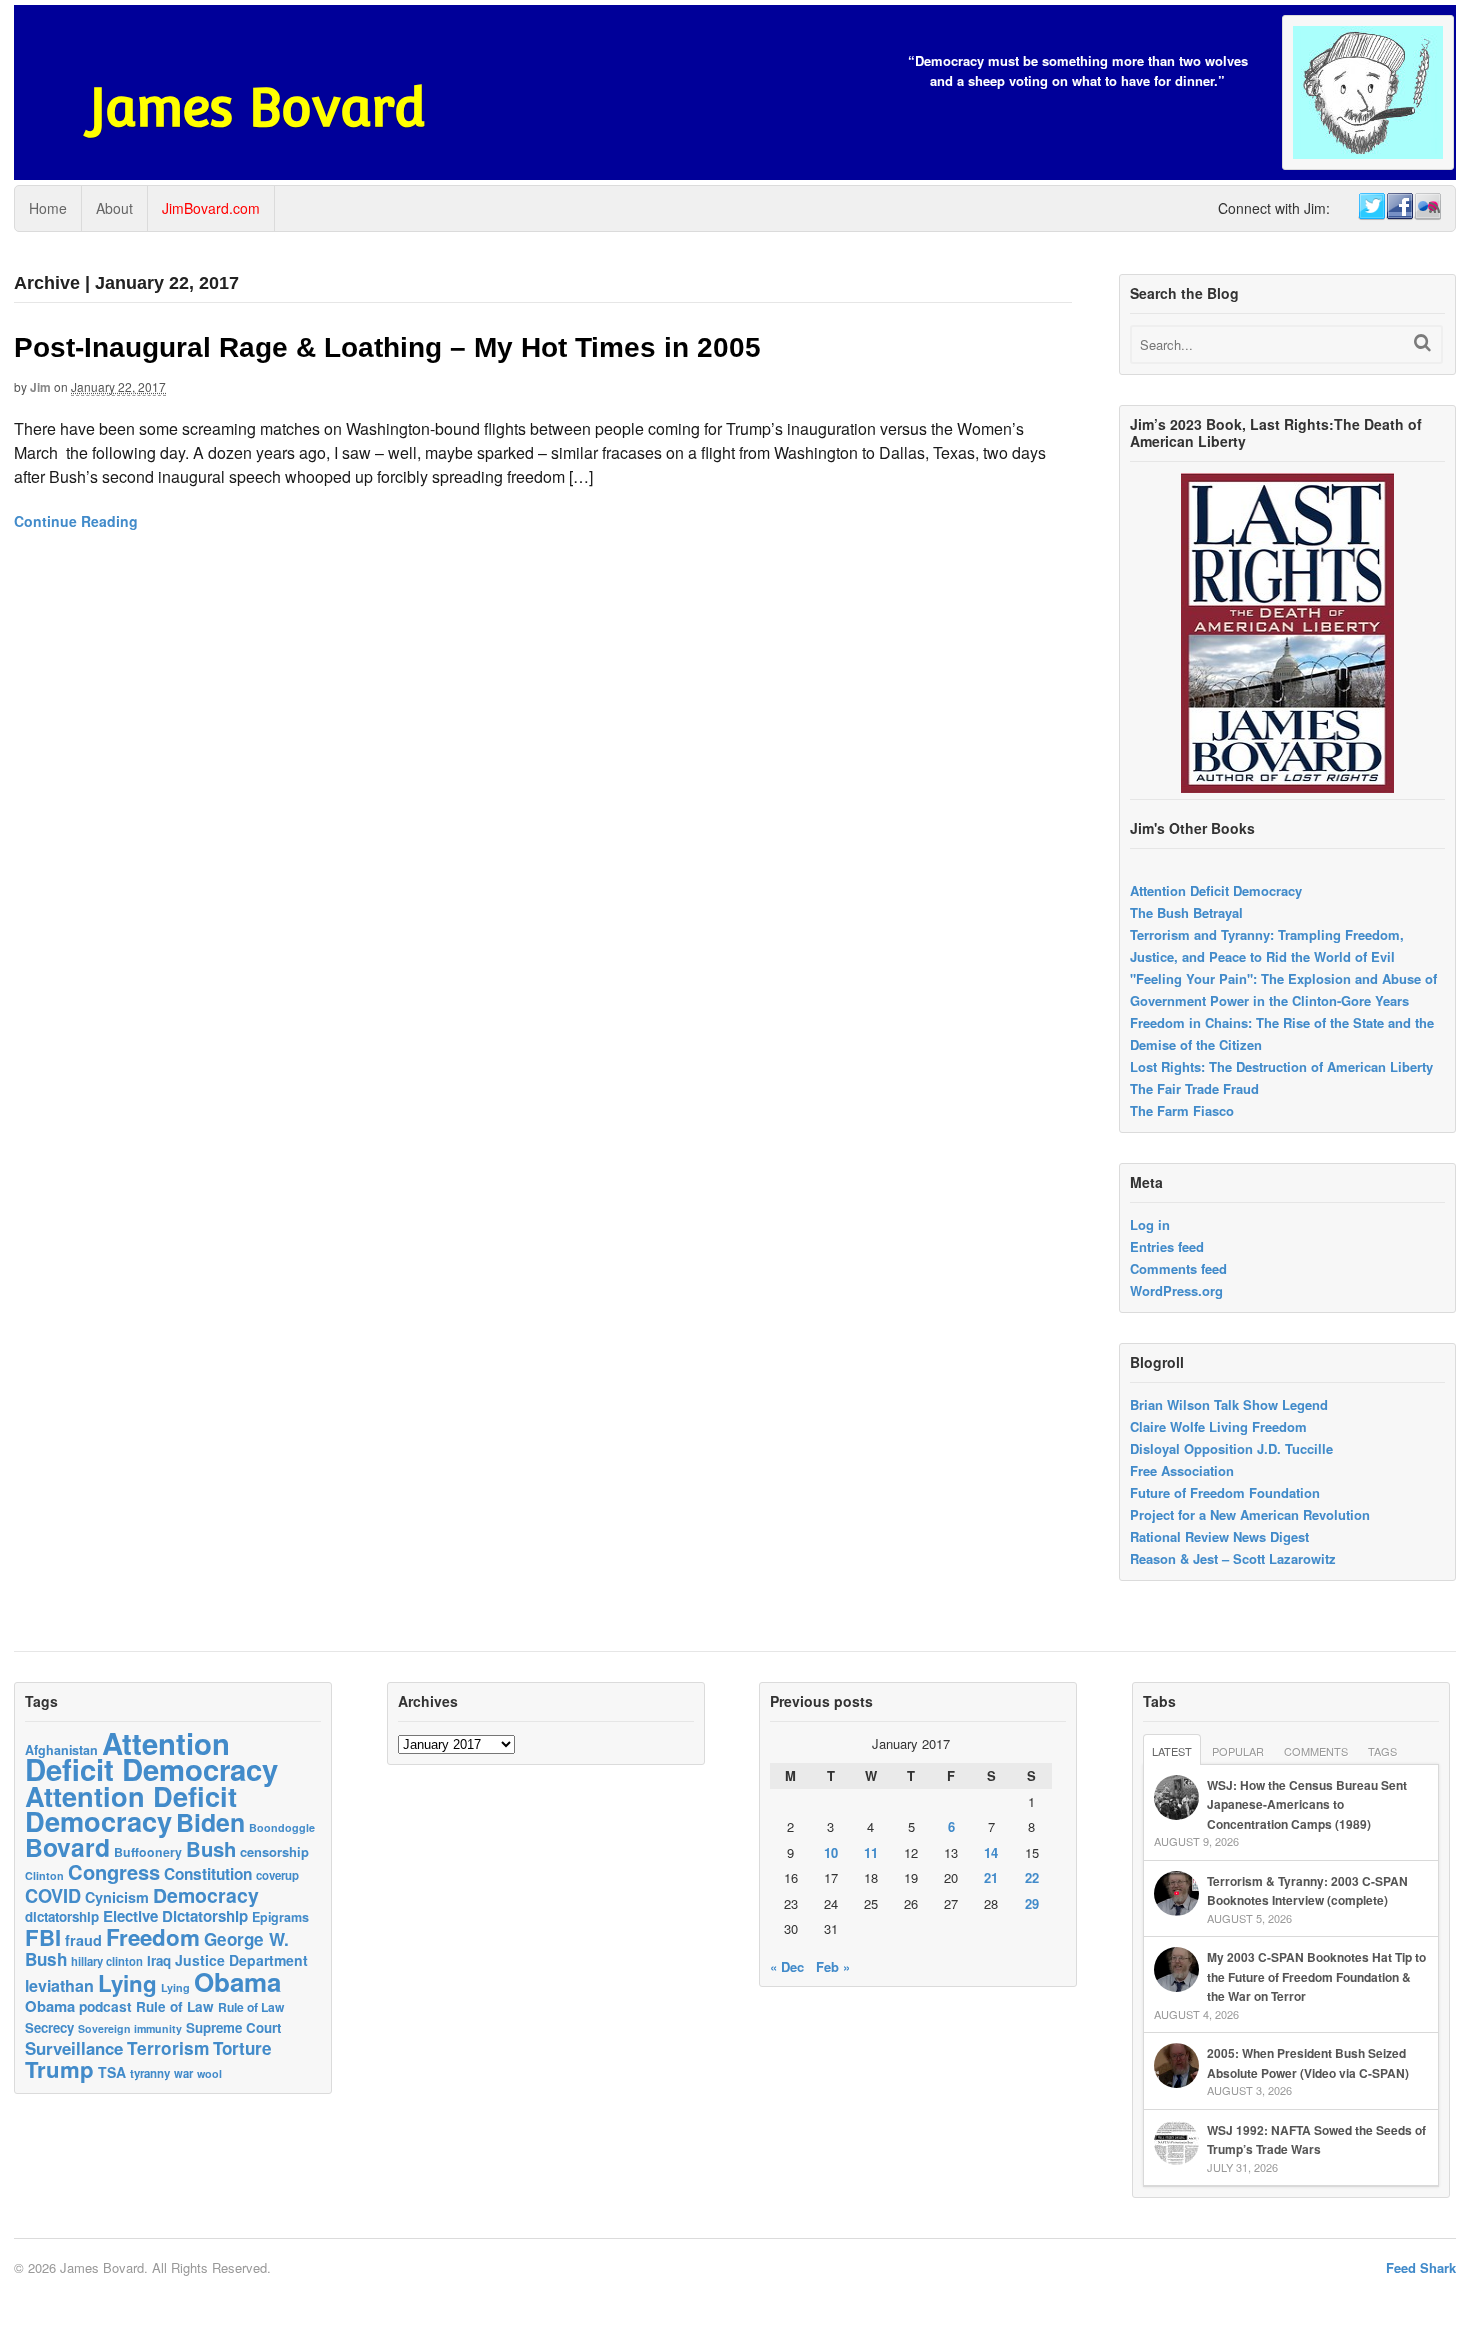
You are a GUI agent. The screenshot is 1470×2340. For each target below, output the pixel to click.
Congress (114, 1871)
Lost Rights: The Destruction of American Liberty (1281, 1066)
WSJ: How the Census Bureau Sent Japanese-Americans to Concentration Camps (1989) (1307, 1804)
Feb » (833, 1966)
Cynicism (117, 1897)
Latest (1172, 1751)
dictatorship (62, 1916)
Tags (1382, 1751)
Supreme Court (233, 2027)
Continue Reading (76, 521)
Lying (127, 1983)
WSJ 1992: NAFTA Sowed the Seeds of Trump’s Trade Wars (1316, 2140)
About (114, 208)
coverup (277, 1875)
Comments (1316, 1751)
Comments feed (1178, 1268)
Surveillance (74, 2048)
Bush (211, 1848)
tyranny (150, 2073)
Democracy (206, 1895)
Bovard (67, 1847)
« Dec (787, 1966)
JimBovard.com (211, 208)
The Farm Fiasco (1182, 1110)
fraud (83, 1940)
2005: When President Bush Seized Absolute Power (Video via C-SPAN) (1308, 2063)
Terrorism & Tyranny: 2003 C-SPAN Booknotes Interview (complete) (1307, 1891)
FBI (43, 1937)
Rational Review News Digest (1219, 1536)
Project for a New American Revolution (1250, 1514)
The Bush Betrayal (1186, 912)
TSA (112, 2072)
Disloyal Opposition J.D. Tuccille (1231, 1448)
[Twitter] (1371, 207)
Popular (1238, 1751)
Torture (242, 2048)
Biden (210, 1822)
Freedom (153, 1937)
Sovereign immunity (130, 2028)
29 (1032, 1903)
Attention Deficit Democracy (1216, 890)
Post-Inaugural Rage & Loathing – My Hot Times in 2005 (387, 347)
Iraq (159, 1960)
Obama (237, 1981)
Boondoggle (282, 1827)
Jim (40, 387)
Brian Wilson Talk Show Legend (1229, 1404)
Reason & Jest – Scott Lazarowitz (1233, 1558)
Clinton (44, 1875)
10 (831, 1852)
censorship (274, 1851)
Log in (1150, 1224)
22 (1032, 1877)
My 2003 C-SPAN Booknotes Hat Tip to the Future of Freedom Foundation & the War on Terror (1316, 1976)
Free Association (1182, 1470)
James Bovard (257, 107)
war (183, 2073)
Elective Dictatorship (175, 1916)
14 (991, 1852)
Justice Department (241, 1960)
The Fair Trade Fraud (1194, 1088)
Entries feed (1167, 1246)
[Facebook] (1399, 207)
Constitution (208, 1874)
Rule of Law (175, 2006)
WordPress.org (1176, 1290)
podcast (105, 2006)
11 (871, 1852)
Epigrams (280, 1917)
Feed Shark (1421, 2267)
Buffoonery (148, 1852)
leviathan (59, 1985)
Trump (59, 2069)
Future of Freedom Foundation (1225, 1492)
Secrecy (49, 2027)
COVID (53, 1896)
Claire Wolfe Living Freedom (1218, 1426)
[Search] (1422, 342)
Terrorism (168, 2047)
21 (991, 1877)
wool (209, 2073)
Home (48, 208)
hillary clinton (107, 1961)
